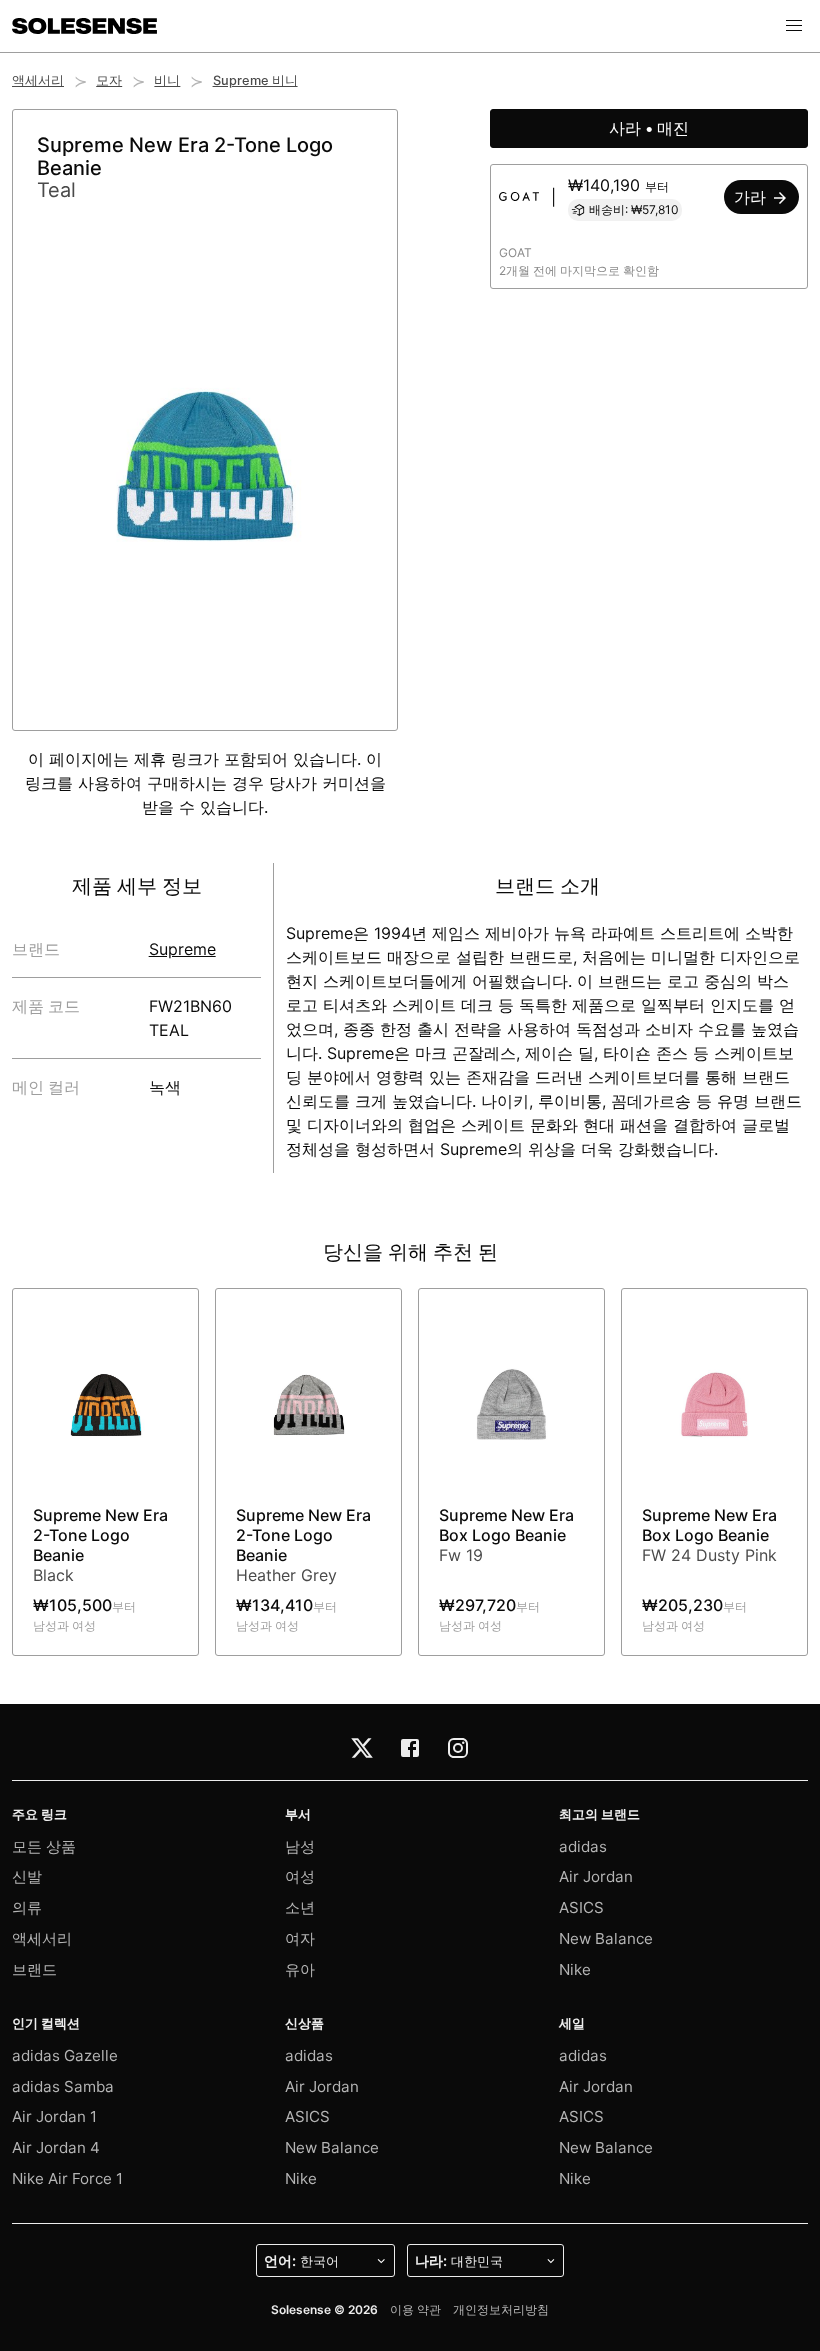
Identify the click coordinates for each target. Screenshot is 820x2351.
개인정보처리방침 (501, 2309)
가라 (752, 197)
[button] (794, 26)
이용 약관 (415, 2309)
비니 (167, 80)
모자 (109, 80)
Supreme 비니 (255, 80)
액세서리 (38, 80)
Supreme (182, 949)
